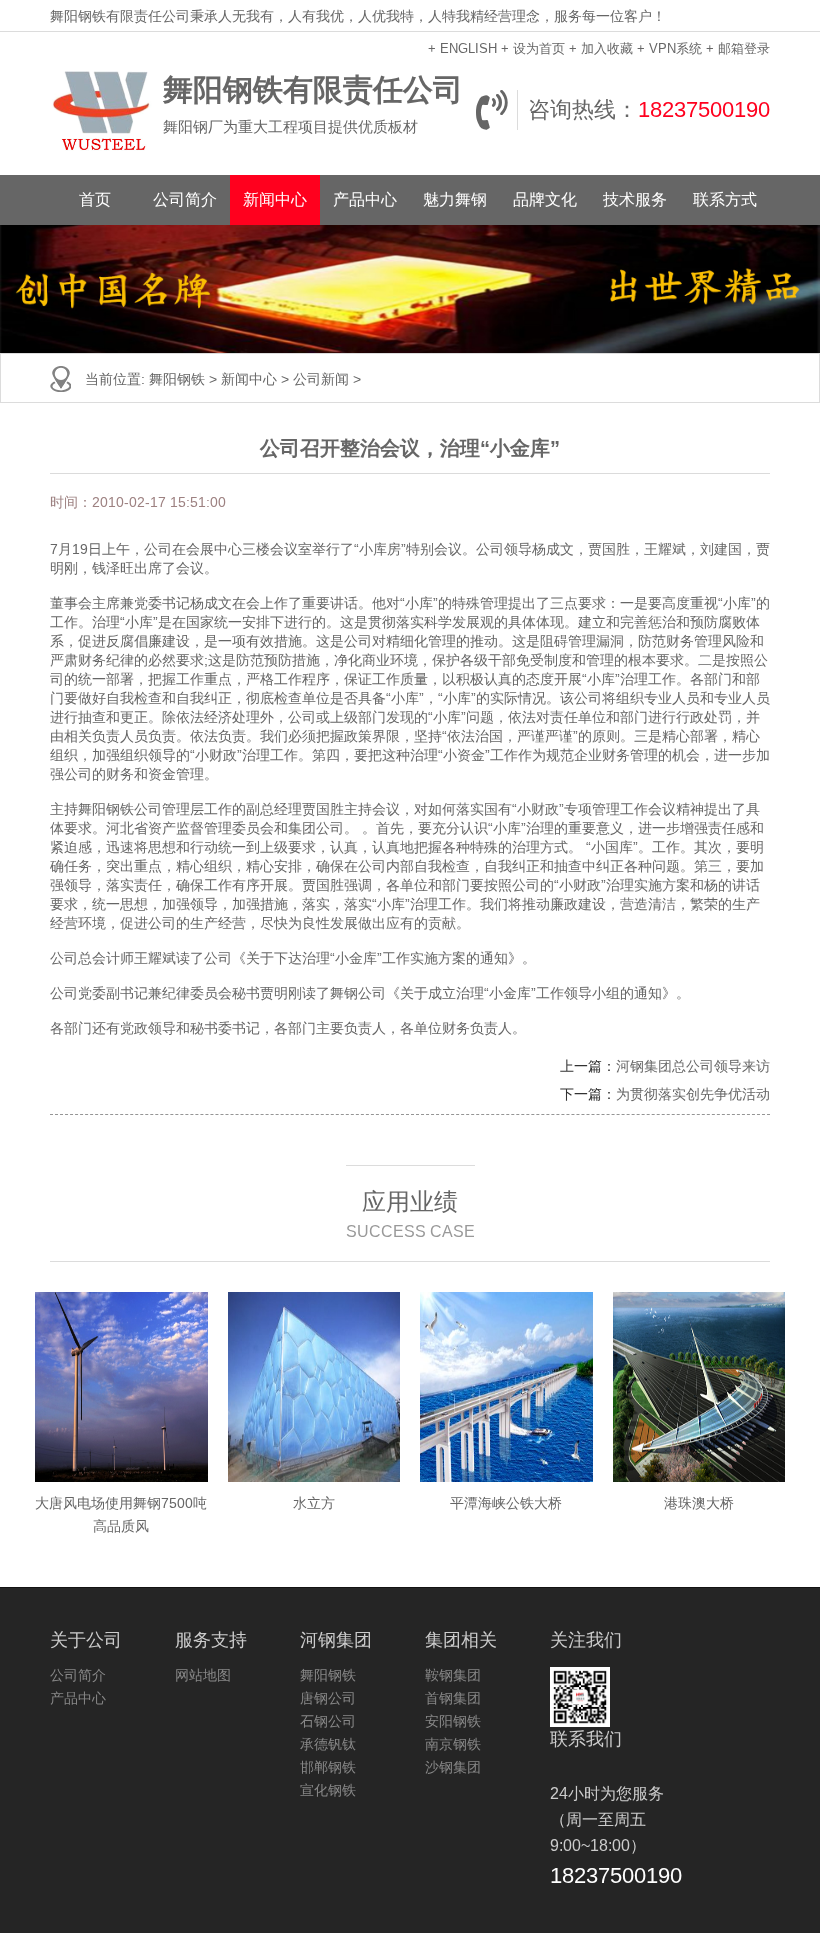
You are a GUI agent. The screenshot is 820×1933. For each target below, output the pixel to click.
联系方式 (725, 199)
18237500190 (704, 109)
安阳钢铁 (453, 1721)
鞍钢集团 (453, 1675)
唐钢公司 (328, 1698)
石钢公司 (328, 1721)
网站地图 (203, 1675)
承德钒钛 (328, 1744)
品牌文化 (545, 199)
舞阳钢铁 (177, 379)
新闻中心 (275, 199)
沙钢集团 (453, 1767)
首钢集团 (453, 1698)
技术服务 (635, 199)
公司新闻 (321, 379)
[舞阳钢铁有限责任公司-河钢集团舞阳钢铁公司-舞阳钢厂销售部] (101, 110)
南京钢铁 (453, 1744)
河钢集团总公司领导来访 (693, 1066)
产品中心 (365, 199)
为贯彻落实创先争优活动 (693, 1094)
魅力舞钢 (455, 199)
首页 (95, 199)
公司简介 (185, 199)
